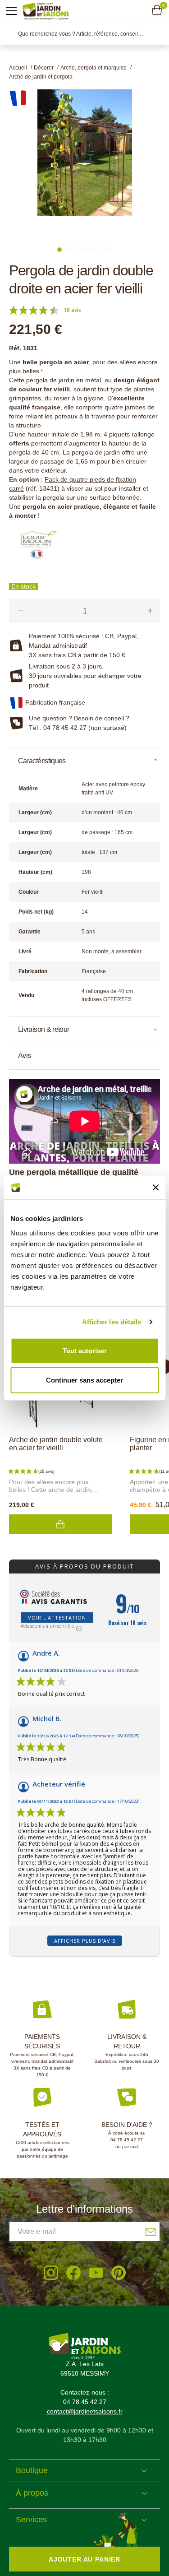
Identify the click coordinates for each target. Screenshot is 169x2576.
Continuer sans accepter (84, 1380)
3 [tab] (72, 250)
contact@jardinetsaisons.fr (85, 2411)
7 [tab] (97, 250)
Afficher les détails (112, 1322)
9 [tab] (110, 250)
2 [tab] (66, 250)
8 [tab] (104, 250)
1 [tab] (59, 250)
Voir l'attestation (57, 1618)
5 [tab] (85, 250)
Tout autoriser (85, 1350)
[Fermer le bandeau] (155, 1188)
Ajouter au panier (60, 1524)
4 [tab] (78, 250)
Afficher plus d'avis (85, 1941)
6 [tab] (91, 250)
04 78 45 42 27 (127, 2140)
